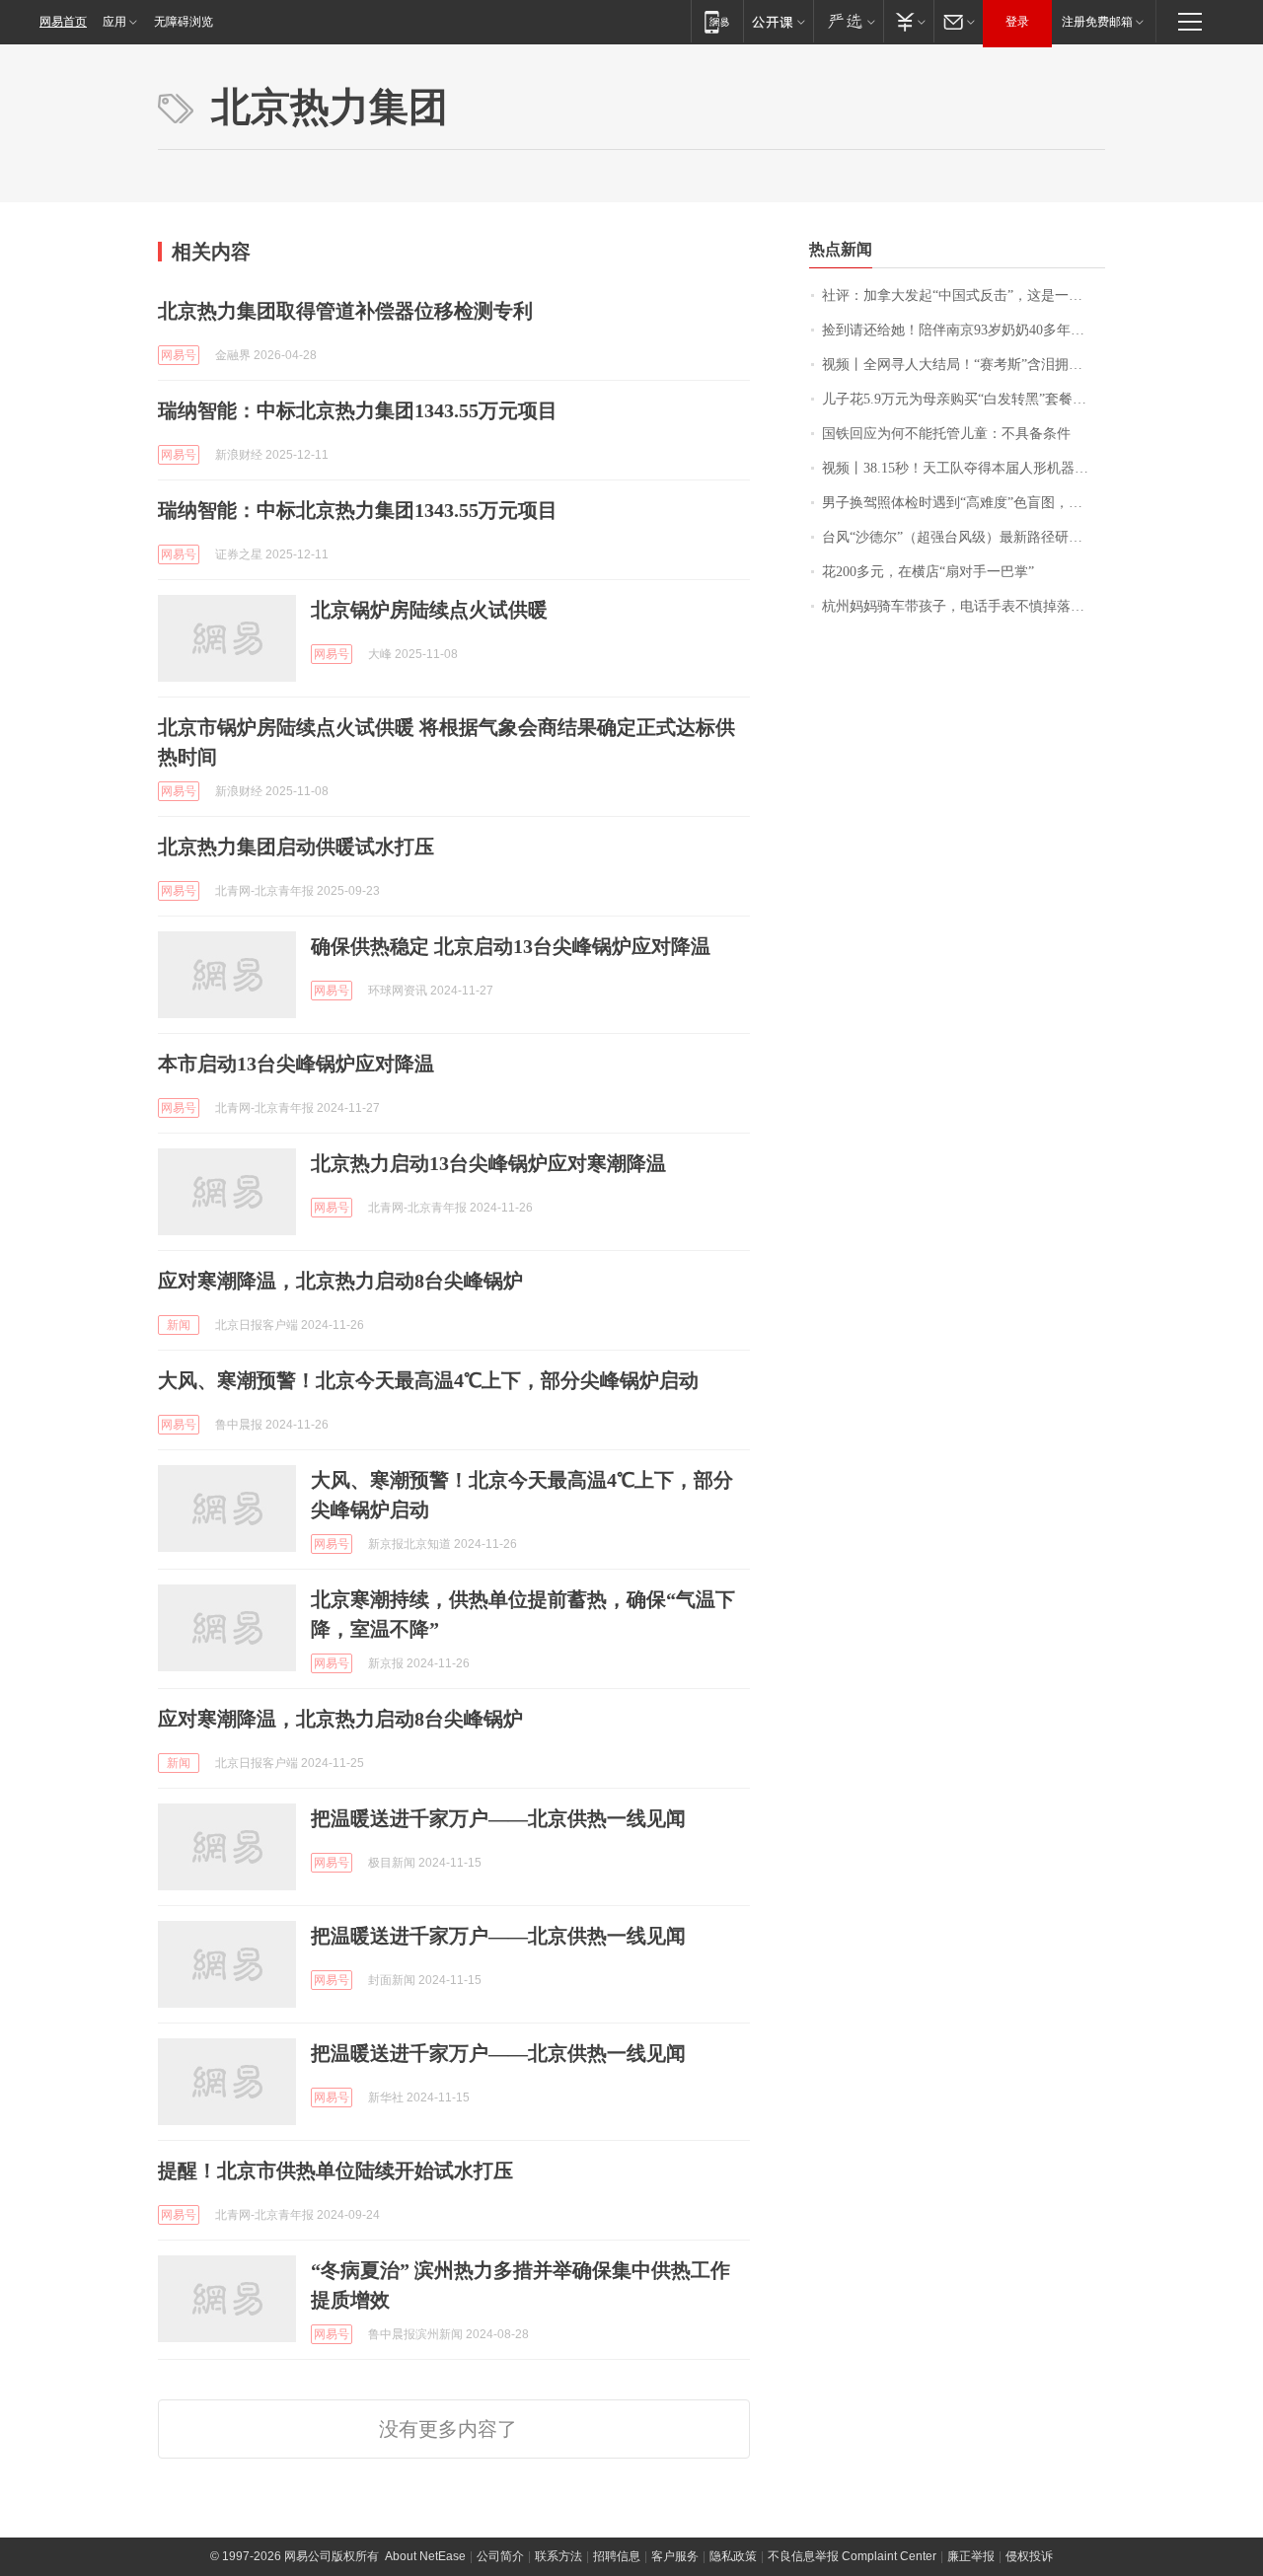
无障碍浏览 (184, 22)
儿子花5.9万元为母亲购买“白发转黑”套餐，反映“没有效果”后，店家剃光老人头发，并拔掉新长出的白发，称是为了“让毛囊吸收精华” (964, 399)
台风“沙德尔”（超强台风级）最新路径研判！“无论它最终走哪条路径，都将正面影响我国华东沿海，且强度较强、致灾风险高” (964, 537)
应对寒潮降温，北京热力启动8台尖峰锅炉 (340, 1281)
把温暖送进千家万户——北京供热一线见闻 (498, 1818)
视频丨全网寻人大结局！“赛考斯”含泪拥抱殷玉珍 (964, 365)
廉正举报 (971, 2556)
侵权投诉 (1029, 2556)
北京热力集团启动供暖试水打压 (296, 846)
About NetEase (425, 2556)
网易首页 (63, 22)
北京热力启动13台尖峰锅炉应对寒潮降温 (488, 1163)
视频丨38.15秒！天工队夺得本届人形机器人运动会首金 (964, 468)
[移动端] (717, 21)
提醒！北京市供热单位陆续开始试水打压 (335, 2171)
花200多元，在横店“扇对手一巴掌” (928, 572)
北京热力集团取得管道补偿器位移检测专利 (345, 311)
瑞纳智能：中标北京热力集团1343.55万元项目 (358, 410)
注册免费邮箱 (1097, 22)
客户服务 (675, 2556)
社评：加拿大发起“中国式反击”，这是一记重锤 (964, 295)
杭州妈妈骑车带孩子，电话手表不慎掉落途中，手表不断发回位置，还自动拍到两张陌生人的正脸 (964, 606)
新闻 (179, 1325)
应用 (114, 22)
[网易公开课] (778, 21)
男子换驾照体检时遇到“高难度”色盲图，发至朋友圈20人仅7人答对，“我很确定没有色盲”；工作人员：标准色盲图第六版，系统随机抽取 (964, 503)
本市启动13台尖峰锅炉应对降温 (296, 1064)
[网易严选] (848, 21)
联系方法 (558, 2556)
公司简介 (500, 2556)
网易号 (179, 355)
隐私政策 (733, 2556)
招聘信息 (617, 2556)
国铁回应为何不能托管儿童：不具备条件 (946, 434)
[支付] (908, 21)
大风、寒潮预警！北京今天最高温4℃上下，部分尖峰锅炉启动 (428, 1380)
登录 (1017, 22)
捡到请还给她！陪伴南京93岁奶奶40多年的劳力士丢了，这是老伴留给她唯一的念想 (964, 330)
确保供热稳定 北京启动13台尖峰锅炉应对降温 (511, 946)
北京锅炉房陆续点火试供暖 (429, 610)
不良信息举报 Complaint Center (852, 2556)
